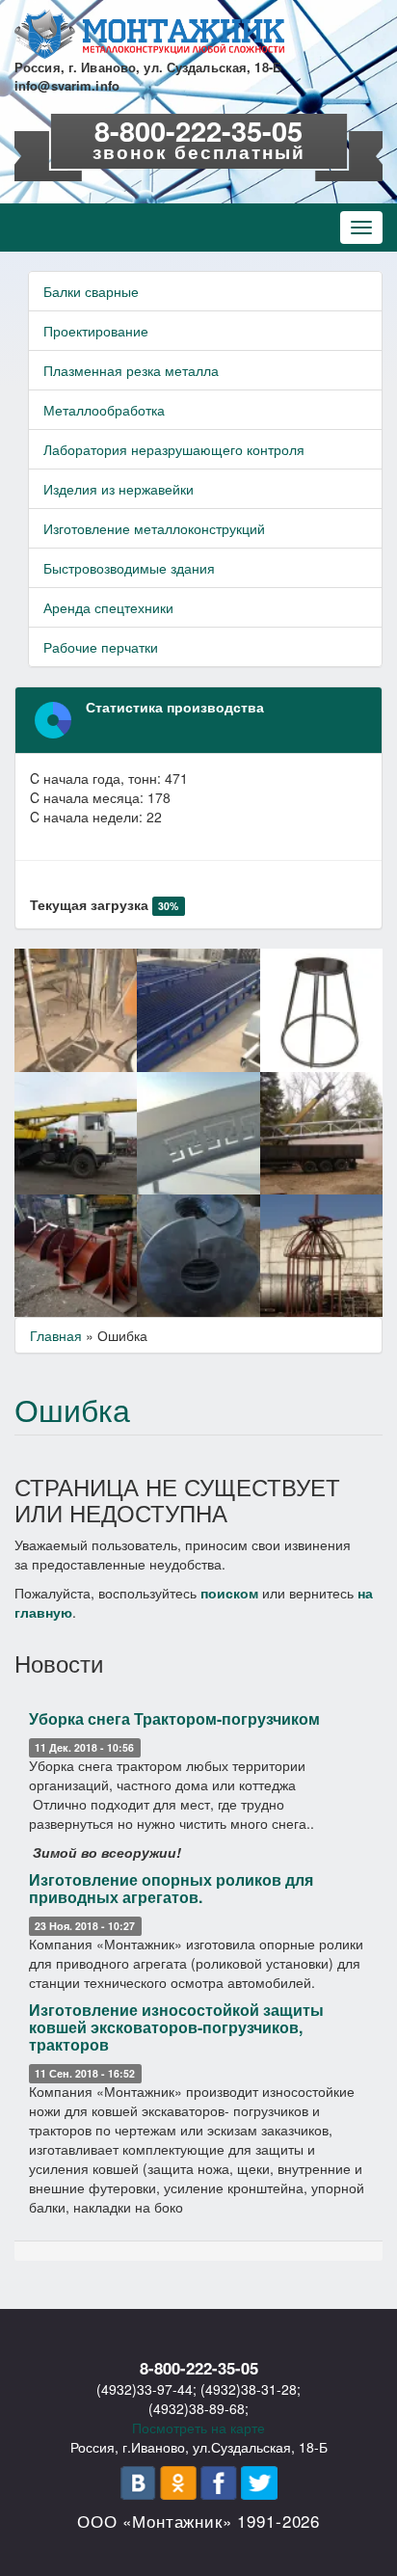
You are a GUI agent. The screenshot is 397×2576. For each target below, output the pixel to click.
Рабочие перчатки (101, 647)
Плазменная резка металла (131, 370)
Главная (56, 1335)
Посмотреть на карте (198, 2428)
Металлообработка (104, 410)
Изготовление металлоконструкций (154, 528)
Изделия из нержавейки (119, 489)
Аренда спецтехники (108, 607)
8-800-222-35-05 (198, 130)
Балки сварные (91, 291)
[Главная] (149, 34)
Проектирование (96, 331)
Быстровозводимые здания (129, 568)
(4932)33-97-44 (145, 2389)
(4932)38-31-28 (249, 2389)
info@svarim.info (67, 85)
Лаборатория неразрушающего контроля (174, 449)
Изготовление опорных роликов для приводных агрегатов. (171, 1888)
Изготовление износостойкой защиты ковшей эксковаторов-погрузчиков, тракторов (176, 2026)
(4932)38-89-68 (197, 2408)
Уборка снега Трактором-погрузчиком (174, 1718)
